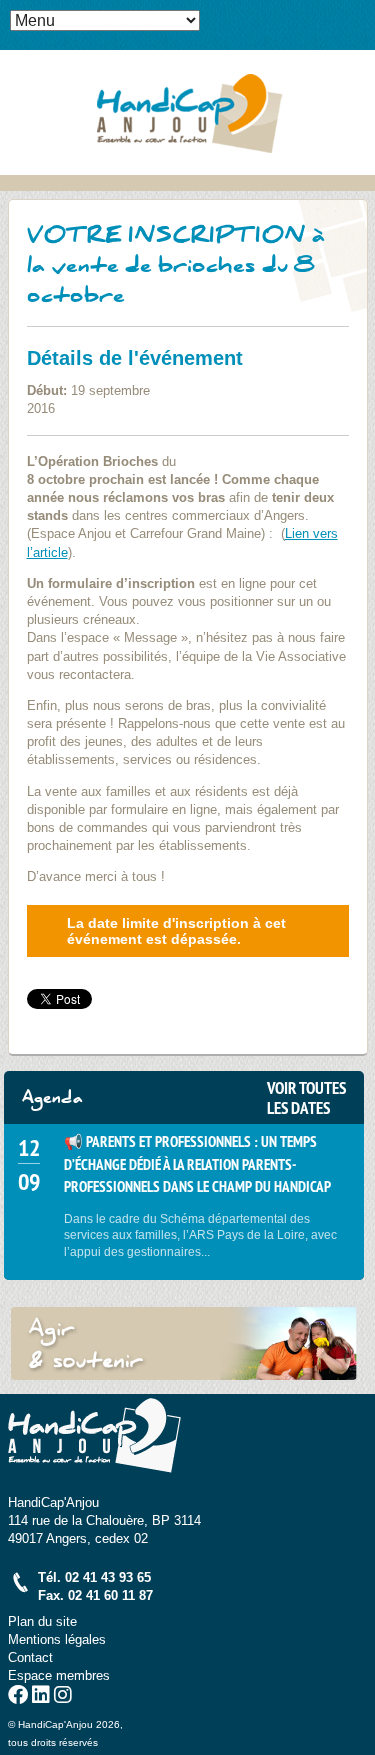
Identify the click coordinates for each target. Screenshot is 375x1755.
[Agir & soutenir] (184, 1343)
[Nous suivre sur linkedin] (41, 1697)
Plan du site (42, 1621)
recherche (360, 46)
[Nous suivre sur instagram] (63, 1697)
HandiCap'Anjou (188, 112)
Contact (30, 1657)
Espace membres (59, 1675)
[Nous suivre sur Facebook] (18, 1697)
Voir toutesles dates (306, 1098)
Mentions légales (57, 1639)
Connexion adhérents (360, 15)
